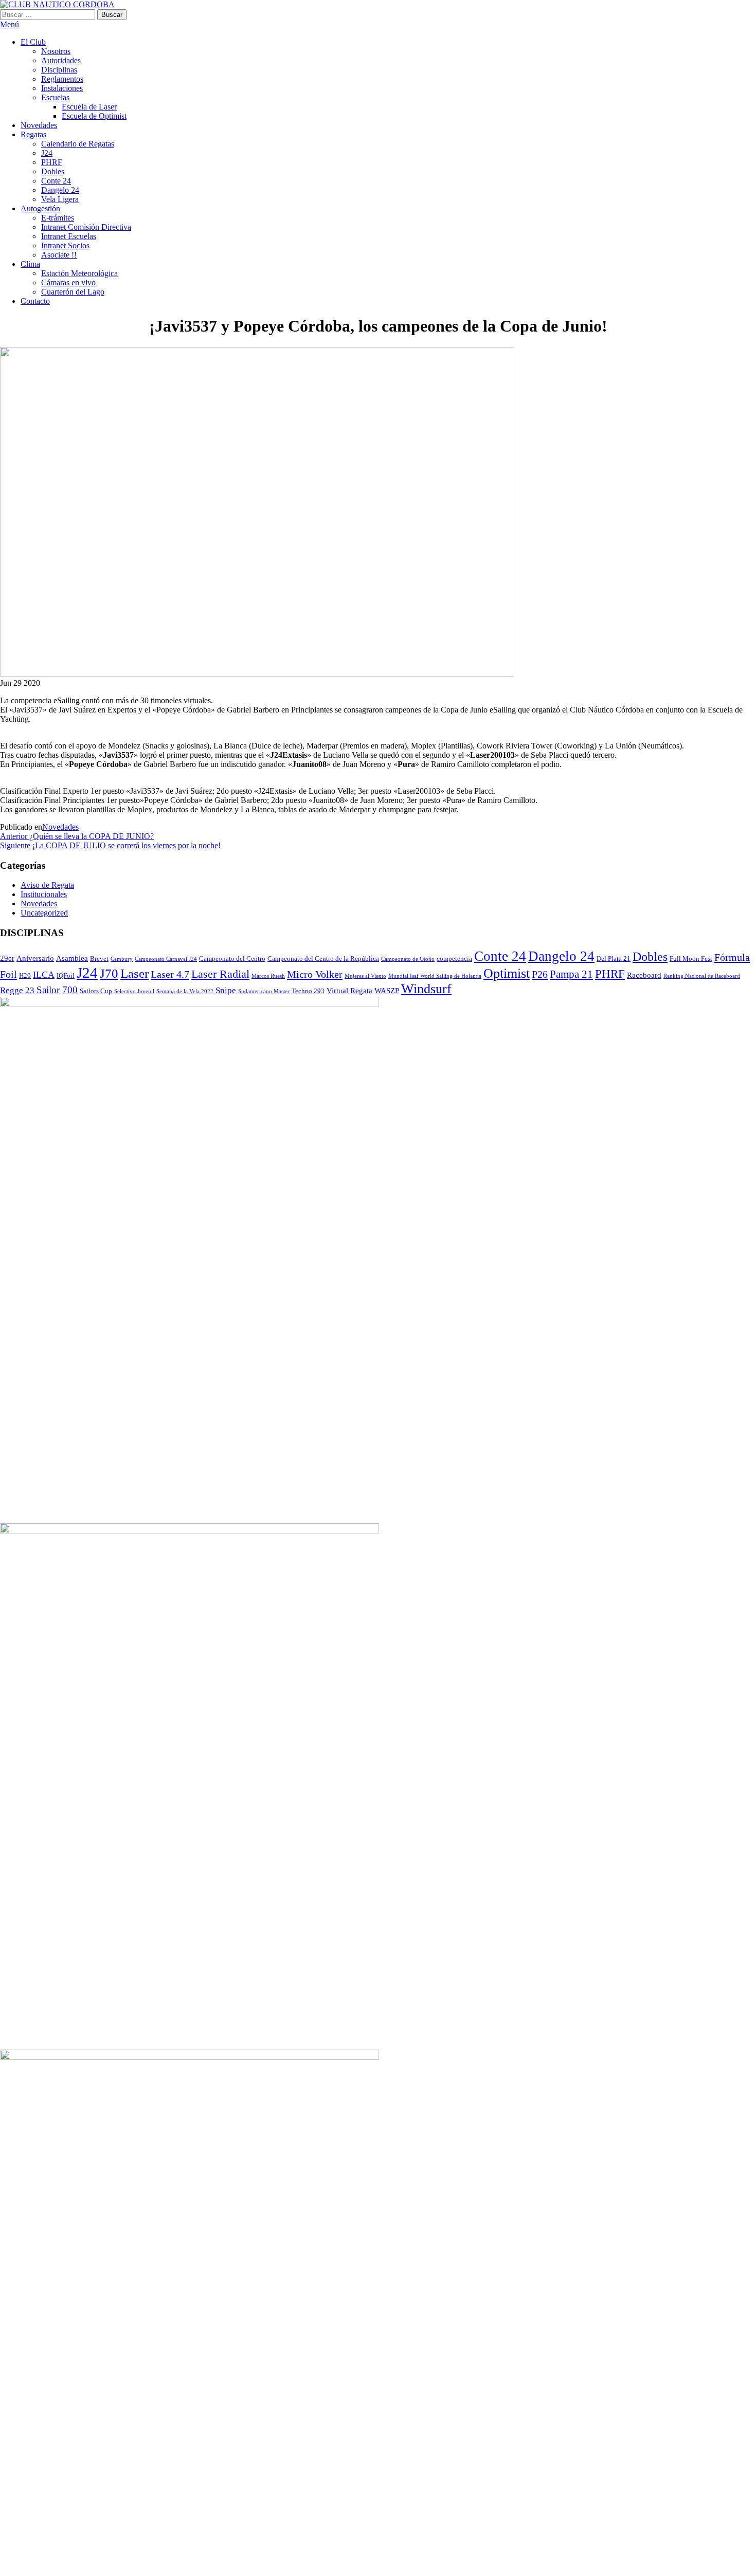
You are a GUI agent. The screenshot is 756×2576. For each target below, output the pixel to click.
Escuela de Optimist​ (94, 116)
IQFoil (66, 975)
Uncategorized (44, 913)
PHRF (52, 162)
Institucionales (44, 894)
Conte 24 (56, 181)
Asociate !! (59, 255)
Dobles (53, 171)
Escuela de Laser (89, 107)
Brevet (99, 958)
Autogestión (40, 208)
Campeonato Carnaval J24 (166, 959)
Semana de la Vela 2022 (185, 991)
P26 (540, 974)
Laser (134, 973)
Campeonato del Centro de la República (323, 958)
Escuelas (55, 97)
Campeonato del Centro (232, 958)
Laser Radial (220, 974)
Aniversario (35, 958)
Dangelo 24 (60, 190)
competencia (454, 958)
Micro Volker (315, 974)
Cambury (122, 959)
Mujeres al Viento (365, 976)
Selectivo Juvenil (134, 991)
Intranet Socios (65, 245)
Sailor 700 (57, 990)
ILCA (44, 975)
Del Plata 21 (614, 958)
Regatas (33, 134)
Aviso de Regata (47, 885)
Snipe (226, 990)
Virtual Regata (349, 990)
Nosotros (56, 51)
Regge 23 (17, 990)
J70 (109, 973)
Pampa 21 (571, 974)
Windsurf (426, 989)
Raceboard (644, 975)
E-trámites (58, 218)
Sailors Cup (96, 991)
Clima (30, 264)
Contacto (35, 301)
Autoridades (61, 60)
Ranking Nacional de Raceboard (702, 976)
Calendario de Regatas (78, 144)
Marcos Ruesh (268, 976)
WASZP (387, 990)
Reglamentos (62, 79)
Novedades (39, 125)
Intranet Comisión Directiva (86, 227)
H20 (25, 975)
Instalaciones (62, 88)
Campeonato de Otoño (408, 959)
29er (7, 958)
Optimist (507, 973)
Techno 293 (308, 991)
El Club (33, 42)
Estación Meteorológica (79, 273)
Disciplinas (59, 70)
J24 (47, 153)
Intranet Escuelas (69, 236)
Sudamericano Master (264, 991)
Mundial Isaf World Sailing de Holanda (435, 976)
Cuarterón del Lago (73, 292)
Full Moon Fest (691, 958)
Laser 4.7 (170, 974)
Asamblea (72, 958)
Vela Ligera (60, 199)
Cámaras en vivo (68, 282)
